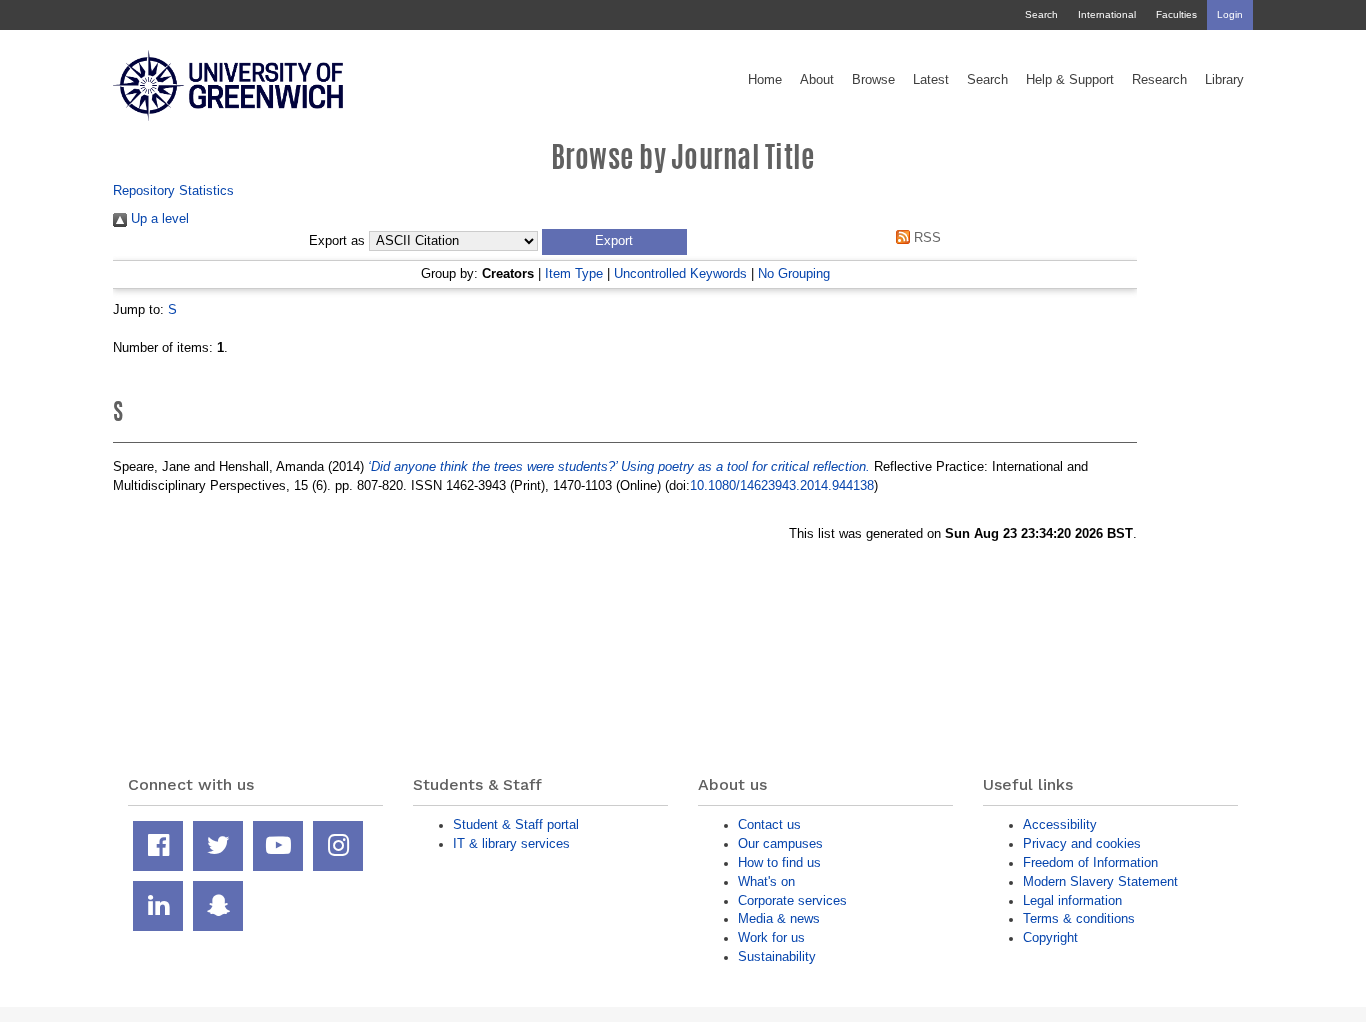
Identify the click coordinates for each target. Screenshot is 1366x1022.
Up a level (158, 218)
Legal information (1072, 900)
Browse (873, 80)
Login (1230, 14)
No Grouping (794, 273)
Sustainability (777, 956)
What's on (766, 881)
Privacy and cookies (1082, 843)
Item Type (574, 273)
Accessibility (1060, 824)
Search (1041, 14)
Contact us (769, 824)
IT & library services (511, 843)
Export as (337, 241)
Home (765, 80)
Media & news (779, 918)
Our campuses (780, 843)
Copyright (1050, 937)
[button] (614, 242)
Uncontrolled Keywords (680, 273)
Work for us (771, 937)
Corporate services (792, 900)
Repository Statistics (173, 190)
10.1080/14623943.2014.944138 (782, 485)
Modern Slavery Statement (1100, 881)
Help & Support (1070, 80)
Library (1224, 80)
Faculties (1176, 14)
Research (1159, 80)
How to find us (779, 862)
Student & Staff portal (516, 824)
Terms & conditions (1079, 918)
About (817, 80)
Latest (931, 80)
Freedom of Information (1090, 862)
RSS (925, 237)
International (1107, 14)
